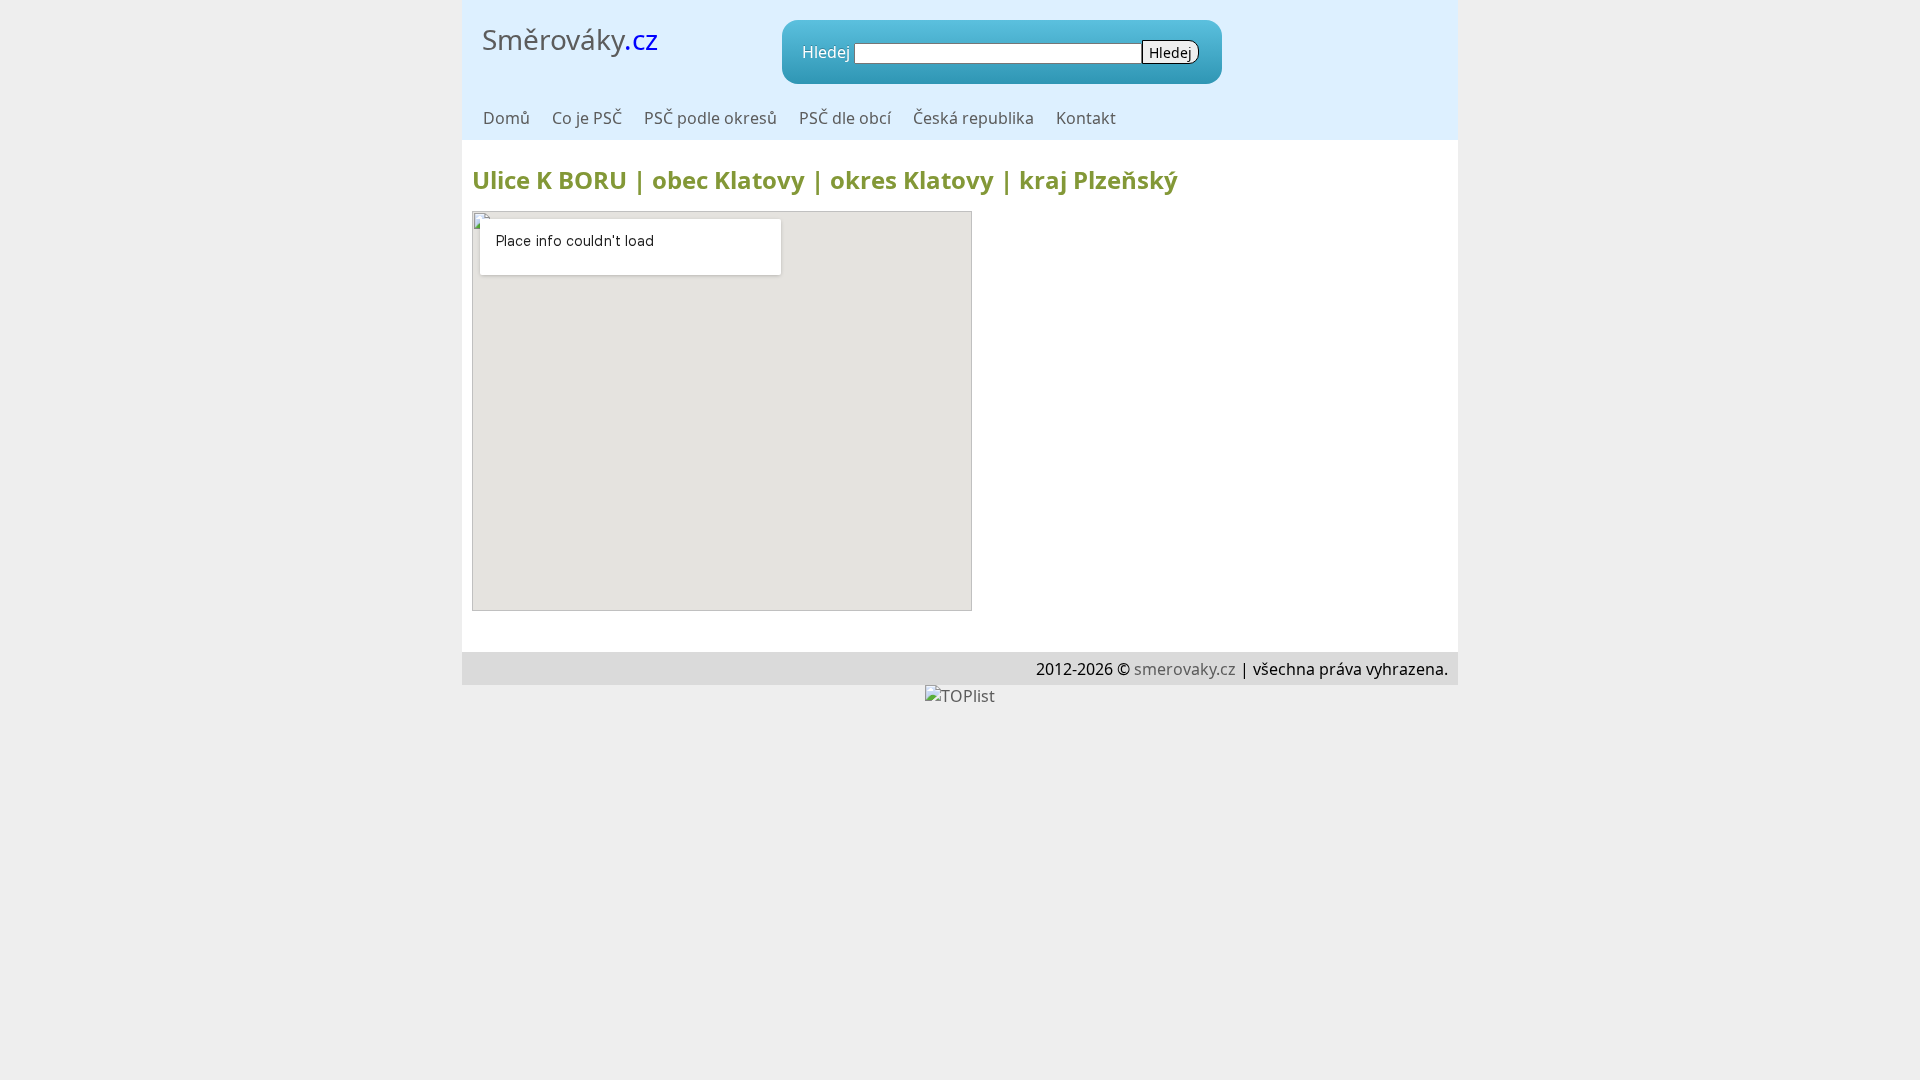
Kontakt (1086, 118)
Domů (506, 118)
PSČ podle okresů (710, 118)
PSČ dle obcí (845, 118)
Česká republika (973, 118)
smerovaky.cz (1185, 669)
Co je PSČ (587, 118)
